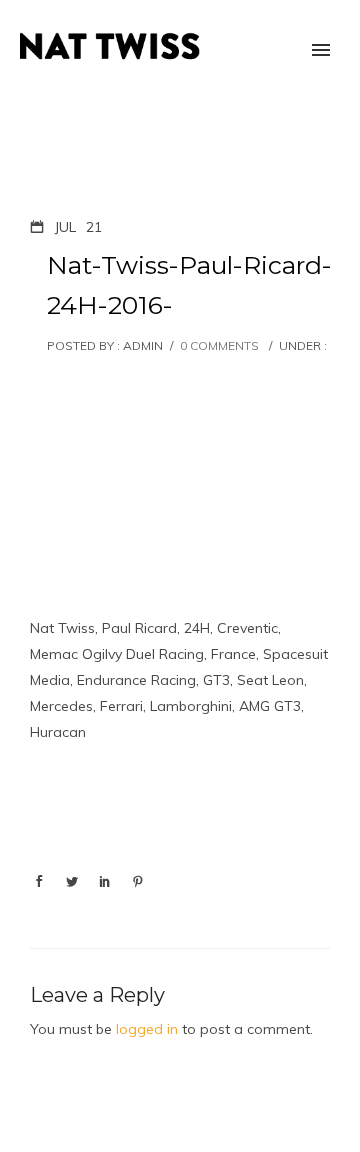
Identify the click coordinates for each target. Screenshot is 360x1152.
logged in (147, 1029)
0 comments (219, 345)
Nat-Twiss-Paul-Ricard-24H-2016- (189, 285)
